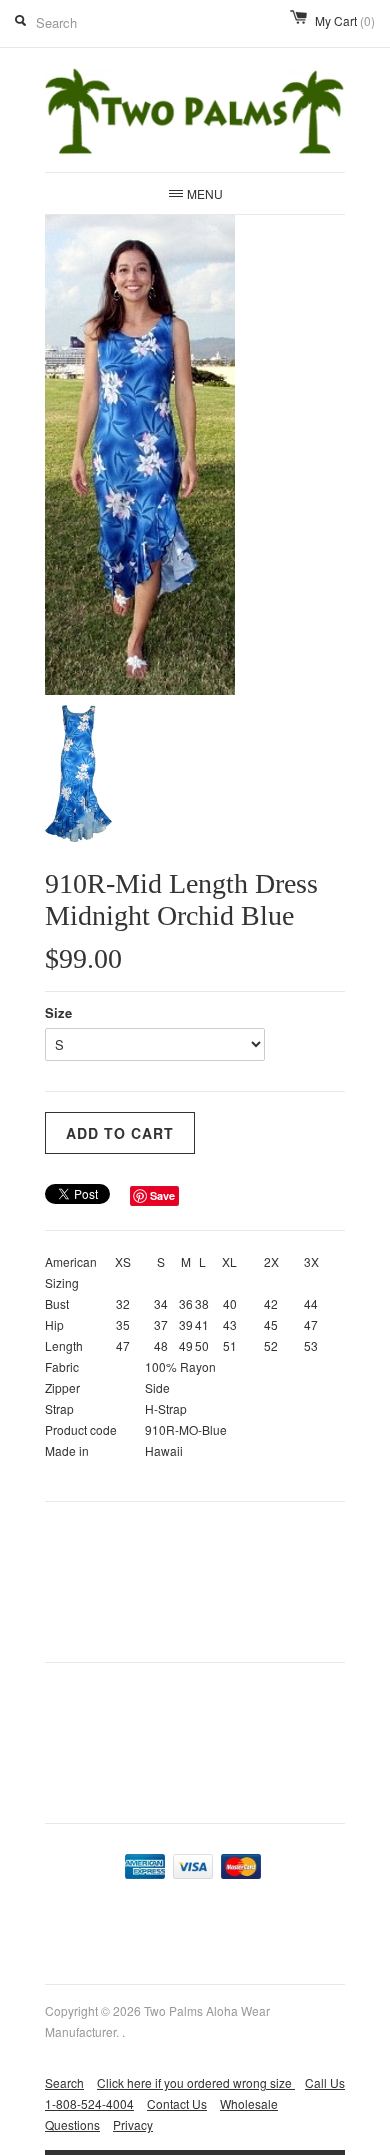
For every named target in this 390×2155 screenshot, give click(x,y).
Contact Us (177, 2103)
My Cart (345, 20)
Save (162, 1195)
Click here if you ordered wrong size (196, 2082)
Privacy (133, 2124)
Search (64, 2082)
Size (58, 1012)
